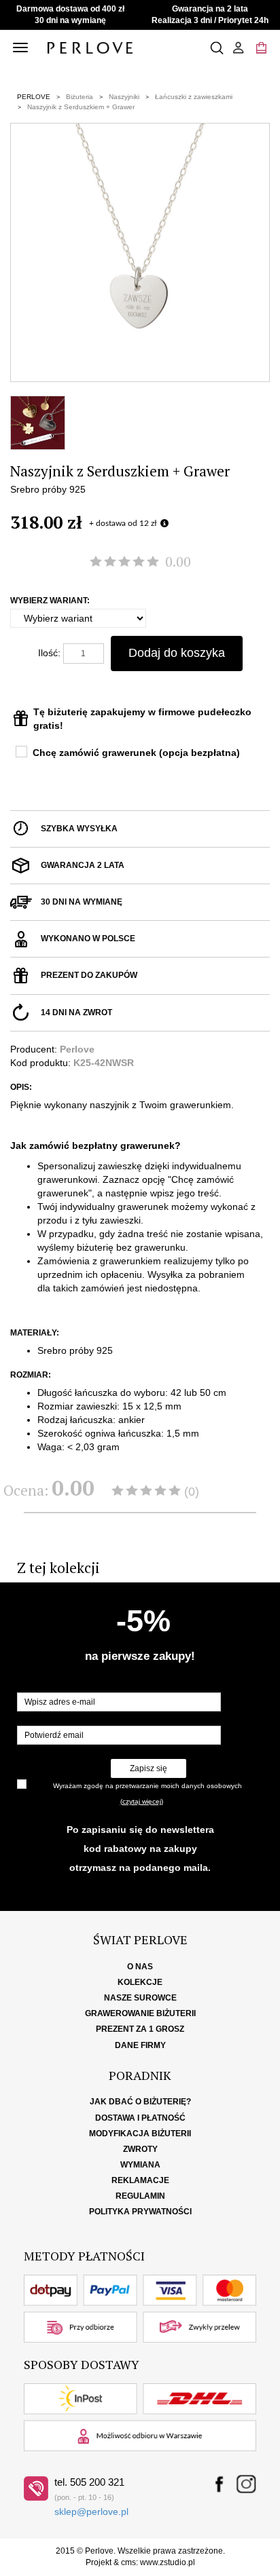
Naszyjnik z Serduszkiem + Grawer (81, 107)
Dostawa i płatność (140, 2118)
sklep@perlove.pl (91, 2512)
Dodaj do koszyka (177, 653)
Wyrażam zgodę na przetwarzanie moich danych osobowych (147, 1786)
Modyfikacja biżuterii (140, 2134)
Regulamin (140, 2196)
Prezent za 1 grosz (140, 2029)
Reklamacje (140, 2180)
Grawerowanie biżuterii (140, 2013)
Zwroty (140, 2149)
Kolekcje (140, 1982)
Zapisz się (148, 1768)
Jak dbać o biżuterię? (140, 2102)
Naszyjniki (124, 97)
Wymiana (140, 2165)
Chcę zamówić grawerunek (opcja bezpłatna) (136, 753)
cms (128, 2562)
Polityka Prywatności (140, 2212)
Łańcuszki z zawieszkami (194, 97)
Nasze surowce (140, 1998)
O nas (140, 1967)
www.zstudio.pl (168, 2562)
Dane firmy (140, 2045)
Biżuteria (80, 97)
